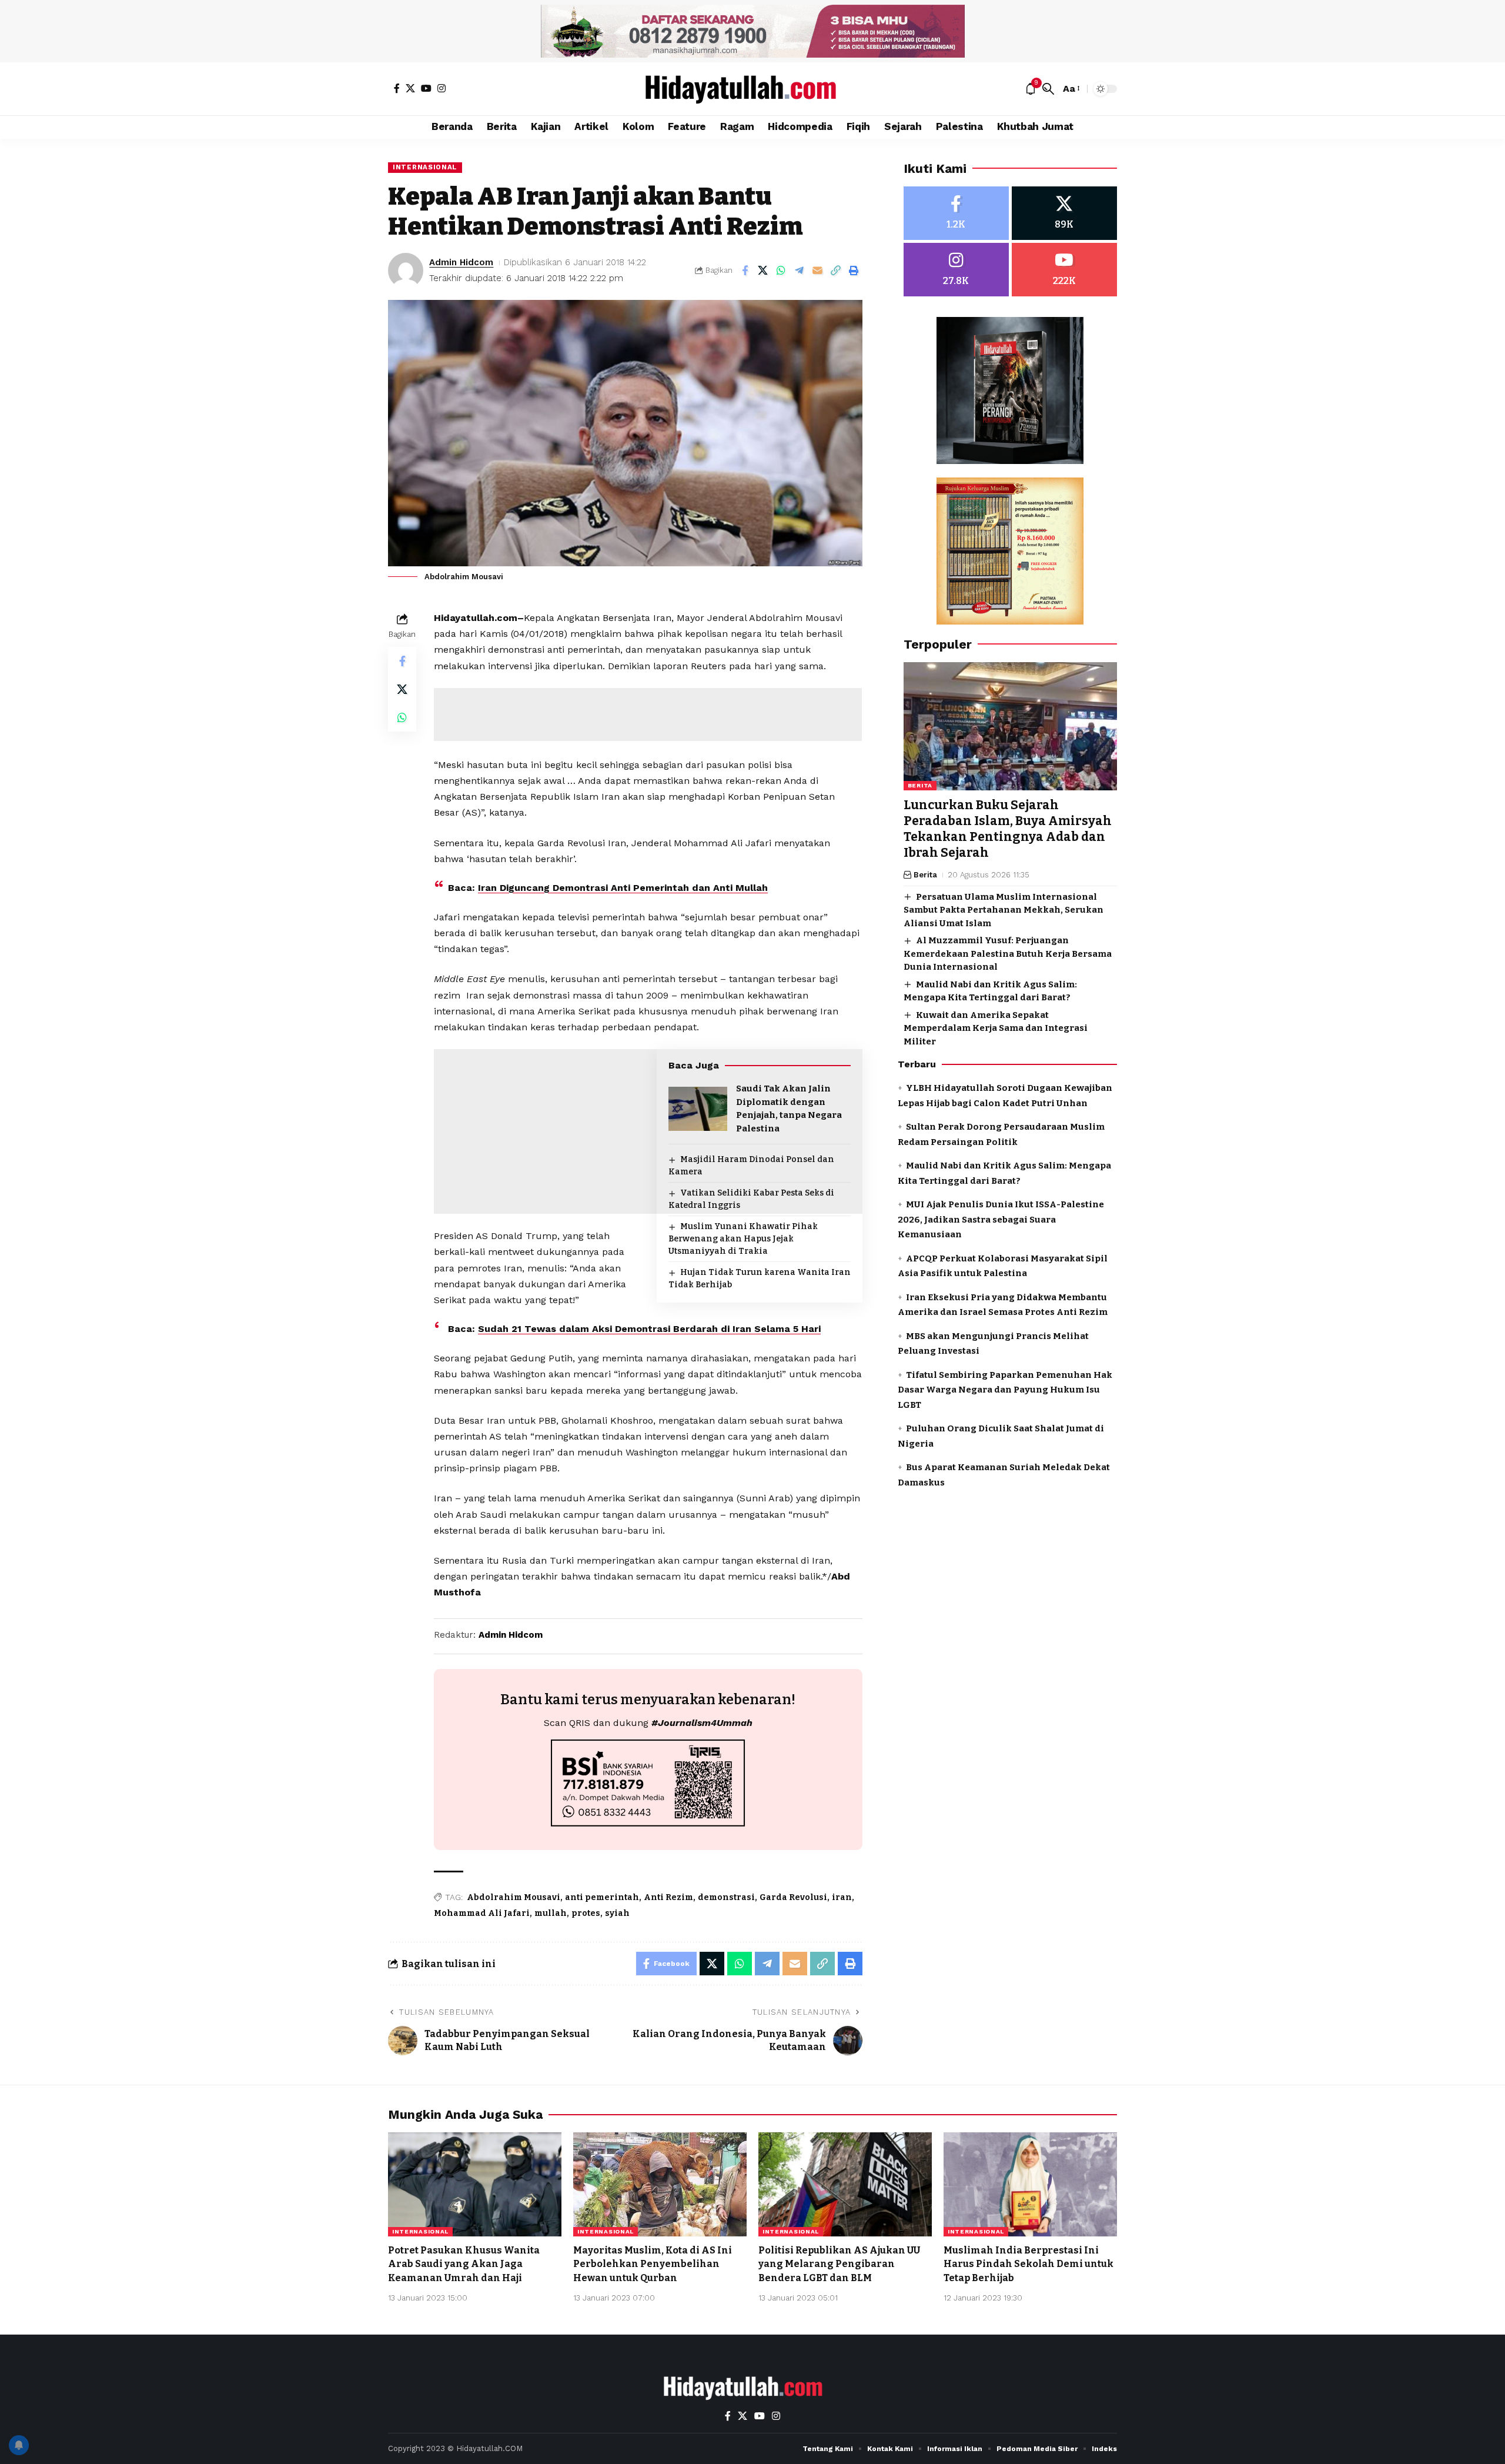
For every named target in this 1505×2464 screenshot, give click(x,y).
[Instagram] (442, 88)
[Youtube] (1064, 270)
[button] (1048, 89)
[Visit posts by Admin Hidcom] (406, 271)
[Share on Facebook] (745, 271)
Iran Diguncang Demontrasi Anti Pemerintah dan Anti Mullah (623, 888)
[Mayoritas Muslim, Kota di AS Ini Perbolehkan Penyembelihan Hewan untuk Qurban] (660, 2184)
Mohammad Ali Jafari (482, 1913)
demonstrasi (726, 1897)
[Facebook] (397, 88)
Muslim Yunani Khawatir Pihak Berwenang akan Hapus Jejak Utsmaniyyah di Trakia (743, 1239)
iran (842, 1897)
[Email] (818, 271)
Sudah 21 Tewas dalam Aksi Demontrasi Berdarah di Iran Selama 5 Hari (649, 1329)
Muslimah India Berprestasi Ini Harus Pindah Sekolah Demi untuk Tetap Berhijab (1029, 2264)
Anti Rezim (668, 1897)
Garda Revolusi (793, 1897)
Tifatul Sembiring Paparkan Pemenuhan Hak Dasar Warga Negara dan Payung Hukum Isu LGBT (1005, 1390)
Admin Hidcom (461, 262)
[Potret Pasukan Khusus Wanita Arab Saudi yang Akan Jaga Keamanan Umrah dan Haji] (475, 2184)
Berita (920, 785)
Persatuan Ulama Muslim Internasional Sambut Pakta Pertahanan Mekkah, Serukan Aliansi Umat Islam (1004, 910)
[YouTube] (426, 88)
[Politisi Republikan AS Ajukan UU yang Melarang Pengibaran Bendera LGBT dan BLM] (845, 2184)
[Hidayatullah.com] (752, 89)
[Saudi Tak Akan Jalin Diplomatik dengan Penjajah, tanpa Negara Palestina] (698, 1109)
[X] (410, 88)
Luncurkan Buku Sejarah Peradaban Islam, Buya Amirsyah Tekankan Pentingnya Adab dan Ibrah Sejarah (1008, 829)
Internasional (425, 167)
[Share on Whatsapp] (781, 271)
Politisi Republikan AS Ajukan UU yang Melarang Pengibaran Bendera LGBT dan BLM (839, 2264)
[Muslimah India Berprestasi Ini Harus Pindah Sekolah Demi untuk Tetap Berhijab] (1030, 2184)
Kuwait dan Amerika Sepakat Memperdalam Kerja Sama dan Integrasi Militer (996, 1028)
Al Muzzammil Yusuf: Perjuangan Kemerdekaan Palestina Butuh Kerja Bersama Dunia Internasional (1008, 954)
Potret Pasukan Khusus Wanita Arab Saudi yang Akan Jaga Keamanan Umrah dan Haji (464, 2264)
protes (586, 1913)
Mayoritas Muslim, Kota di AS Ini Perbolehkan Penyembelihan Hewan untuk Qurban (653, 2264)
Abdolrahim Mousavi (514, 1897)
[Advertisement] (648, 715)
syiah (617, 1913)
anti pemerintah (602, 1897)
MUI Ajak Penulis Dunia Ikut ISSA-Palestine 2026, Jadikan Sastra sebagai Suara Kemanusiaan (1001, 1219)
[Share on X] (763, 271)
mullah (551, 1913)
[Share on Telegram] (800, 271)
